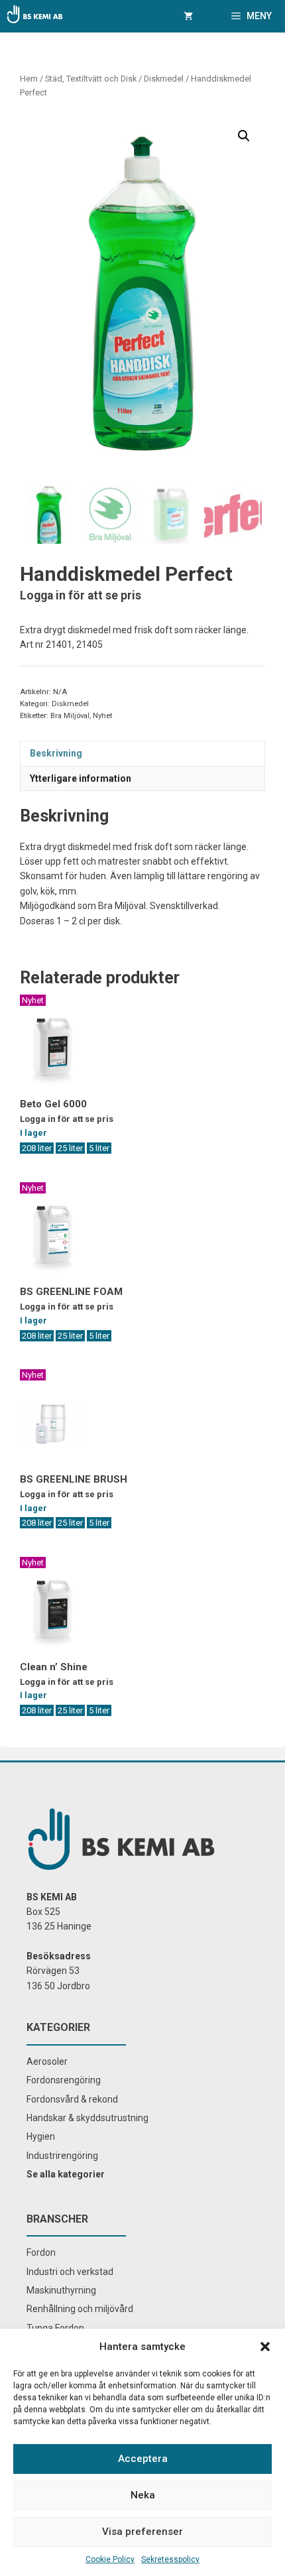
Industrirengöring (62, 2156)
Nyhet (102, 716)
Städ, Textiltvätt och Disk (91, 79)
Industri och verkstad (70, 2272)
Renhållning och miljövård (80, 2309)
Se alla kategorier (66, 2174)
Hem (29, 79)
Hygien (41, 2136)
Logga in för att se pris (81, 595)
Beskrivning (56, 753)
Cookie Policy (110, 2559)
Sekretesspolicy (170, 2559)
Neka (143, 2495)
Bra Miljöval (70, 716)
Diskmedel (164, 79)
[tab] (142, 753)
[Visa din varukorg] (188, 16)
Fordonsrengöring (64, 2080)
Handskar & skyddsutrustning (87, 2118)
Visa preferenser (142, 2532)
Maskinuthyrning (61, 2290)
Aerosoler (47, 2061)
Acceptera (143, 2459)
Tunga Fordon (55, 2328)
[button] (265, 2347)
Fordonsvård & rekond (72, 2099)
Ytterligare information (81, 778)
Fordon (41, 2252)
